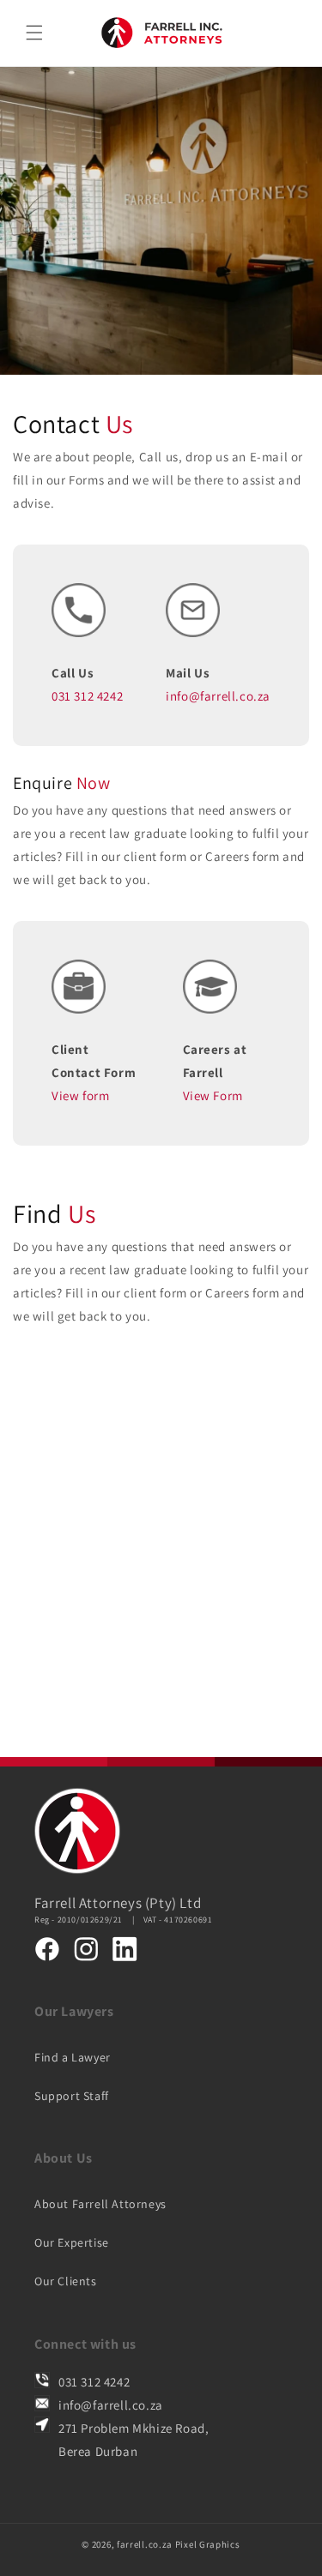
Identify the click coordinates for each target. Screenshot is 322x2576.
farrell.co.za (145, 2544)
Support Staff (72, 2096)
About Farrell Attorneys (100, 2204)
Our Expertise (72, 2242)
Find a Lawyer (73, 2057)
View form (80, 1095)
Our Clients (66, 2281)
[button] (34, 33)
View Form (213, 1095)
